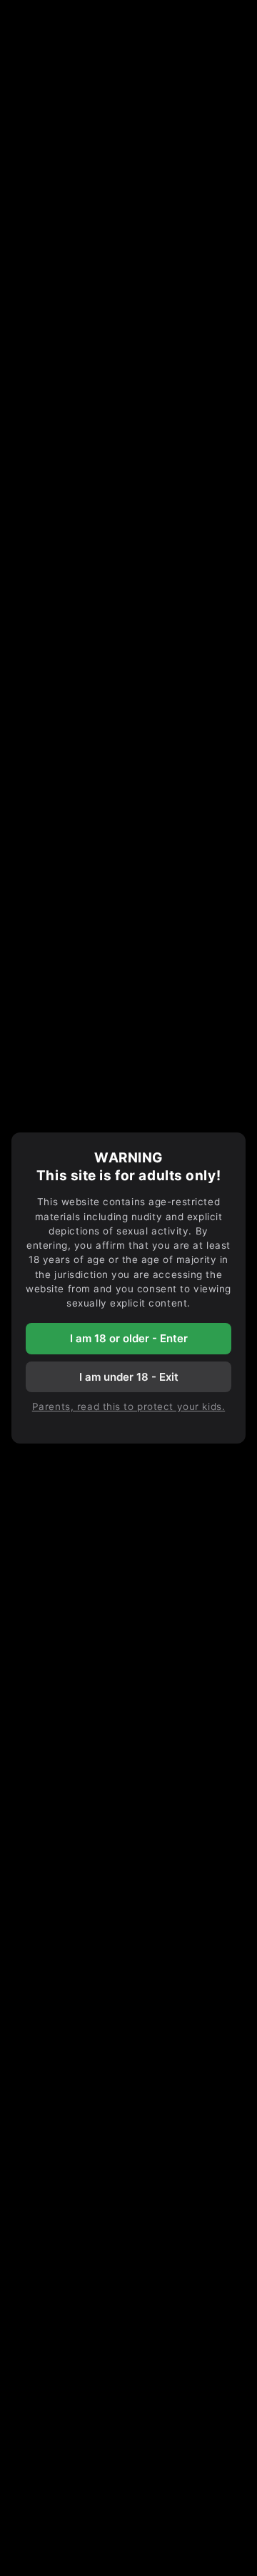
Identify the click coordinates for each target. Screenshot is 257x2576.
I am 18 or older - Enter (129, 1338)
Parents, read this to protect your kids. (128, 1406)
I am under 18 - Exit (129, 1377)
